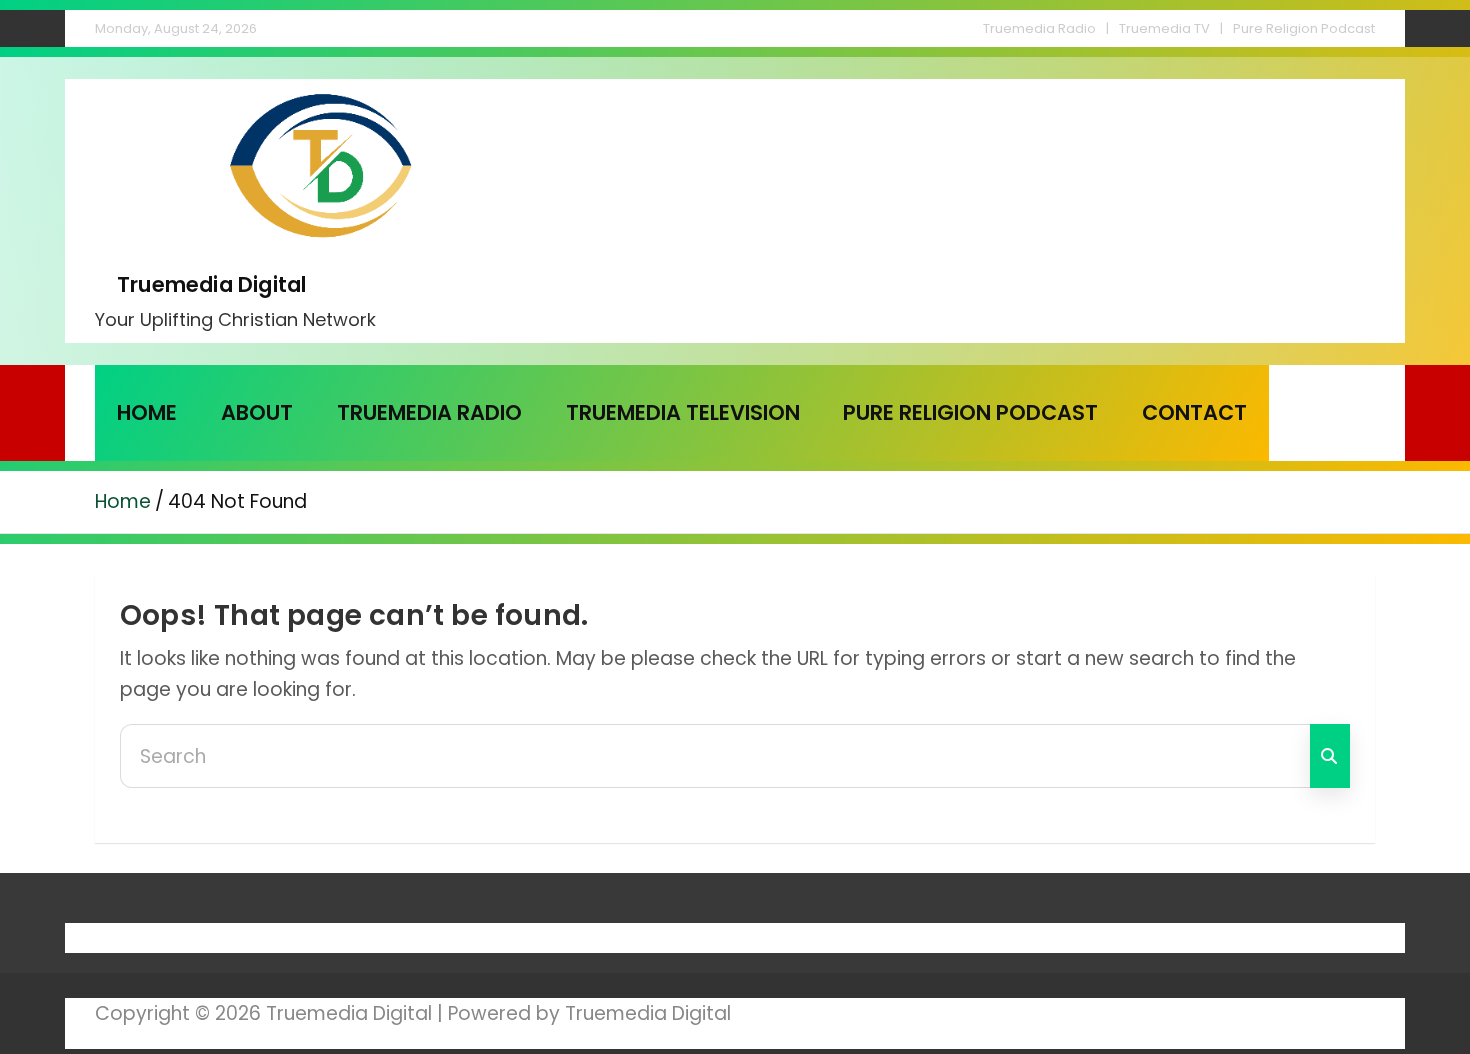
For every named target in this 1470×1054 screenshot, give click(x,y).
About (257, 412)
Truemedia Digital (211, 284)
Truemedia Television (683, 412)
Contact (1194, 412)
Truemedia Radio (1039, 28)
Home (147, 412)
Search (1330, 756)
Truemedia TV (1164, 28)
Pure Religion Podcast (1304, 28)
